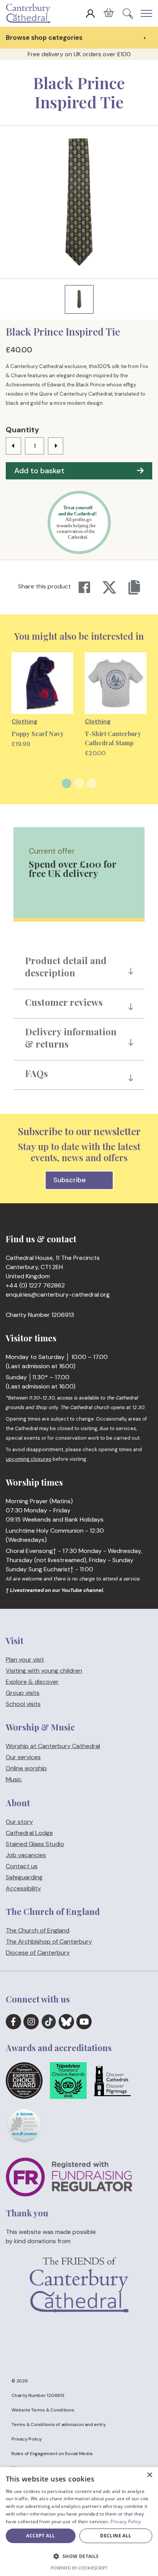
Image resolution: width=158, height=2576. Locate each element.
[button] (79, 2556)
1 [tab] (67, 783)
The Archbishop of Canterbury (49, 1941)
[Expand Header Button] (146, 13)
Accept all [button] (40, 2536)
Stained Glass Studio (35, 1844)
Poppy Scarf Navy (38, 734)
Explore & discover (32, 1682)
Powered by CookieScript (79, 2568)
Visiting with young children (44, 1671)
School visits (23, 1704)
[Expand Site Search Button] (128, 13)
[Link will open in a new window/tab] (13, 2022)
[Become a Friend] (79, 2298)
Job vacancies (26, 1855)
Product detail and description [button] (66, 966)
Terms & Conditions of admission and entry (59, 2424)
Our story (19, 1822)
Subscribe (70, 1180)
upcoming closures (29, 1459)
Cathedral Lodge (29, 1833)
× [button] (149, 2475)
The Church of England (38, 1930)
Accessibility (23, 1888)
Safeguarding (24, 1877)
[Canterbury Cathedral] (30, 13)
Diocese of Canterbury (38, 1953)
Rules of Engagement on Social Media (52, 2454)
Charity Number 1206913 (38, 2395)
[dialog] (79, 2521)
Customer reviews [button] (64, 1002)
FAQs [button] (36, 1073)
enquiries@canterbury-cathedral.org (58, 1295)
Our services (23, 1757)
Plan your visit (25, 1659)
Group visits (23, 1693)
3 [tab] (92, 783)
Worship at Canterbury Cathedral (53, 1746)
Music (14, 1780)
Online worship (26, 1769)
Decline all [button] (116, 2536)
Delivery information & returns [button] (71, 1038)
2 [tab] (79, 783)
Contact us (22, 1866)
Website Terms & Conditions (43, 2410)
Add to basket (39, 471)
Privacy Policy (27, 2439)
